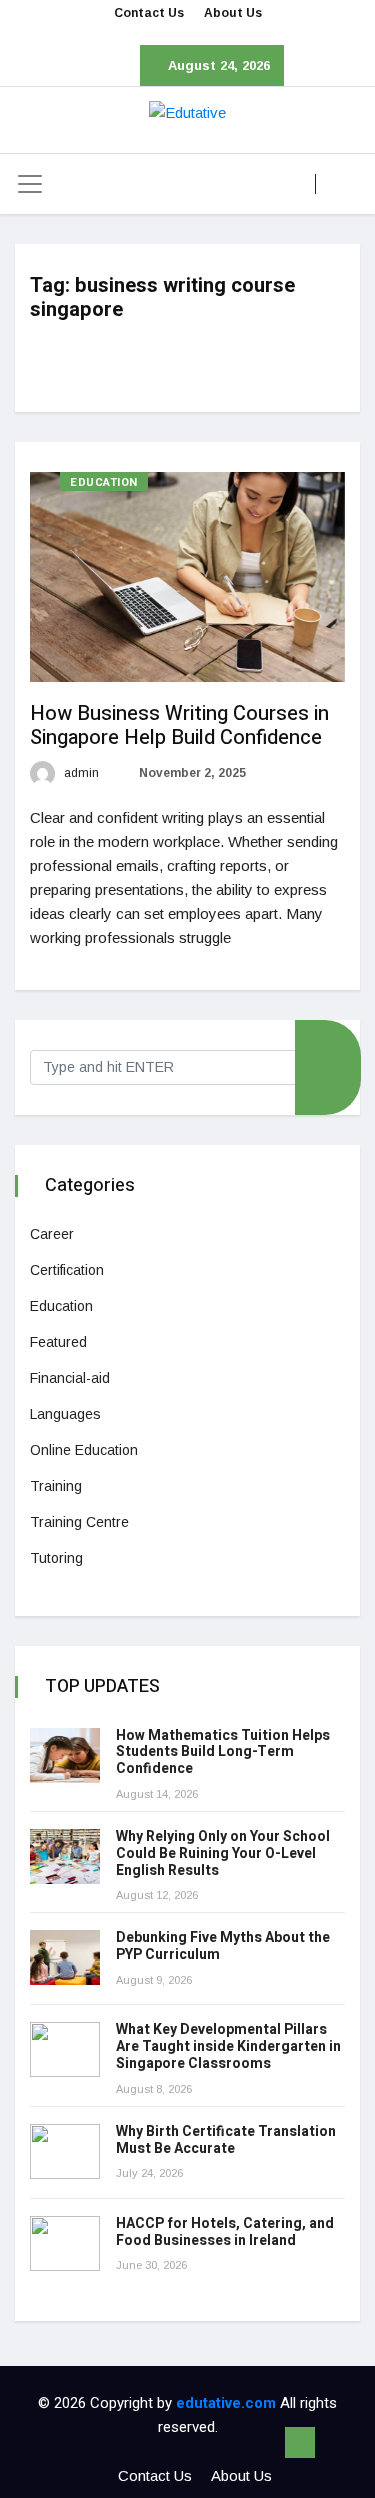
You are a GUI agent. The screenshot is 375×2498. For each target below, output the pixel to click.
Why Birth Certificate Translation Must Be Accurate (226, 2140)
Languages (65, 1414)
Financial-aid (70, 1378)
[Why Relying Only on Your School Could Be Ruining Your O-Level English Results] (65, 1856)
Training (56, 1486)
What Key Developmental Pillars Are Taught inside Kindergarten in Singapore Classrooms (228, 2046)
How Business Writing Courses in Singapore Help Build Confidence (179, 725)
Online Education (84, 1450)
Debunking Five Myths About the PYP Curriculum (223, 1946)
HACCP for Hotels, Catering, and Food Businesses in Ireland (225, 2232)
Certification (67, 1270)
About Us (233, 13)
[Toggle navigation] (30, 184)
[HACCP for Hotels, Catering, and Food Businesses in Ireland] (65, 2243)
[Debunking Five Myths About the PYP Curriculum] (65, 1957)
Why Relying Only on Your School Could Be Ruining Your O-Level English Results (223, 1853)
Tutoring (56, 1558)
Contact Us (149, 13)
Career (52, 1234)
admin (80, 773)
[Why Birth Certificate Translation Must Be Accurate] (65, 2151)
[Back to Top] (300, 2443)
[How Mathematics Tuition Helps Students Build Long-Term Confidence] (65, 1755)
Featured (58, 1342)
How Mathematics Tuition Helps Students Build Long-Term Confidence (223, 1752)
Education (104, 482)
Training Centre (79, 1522)
